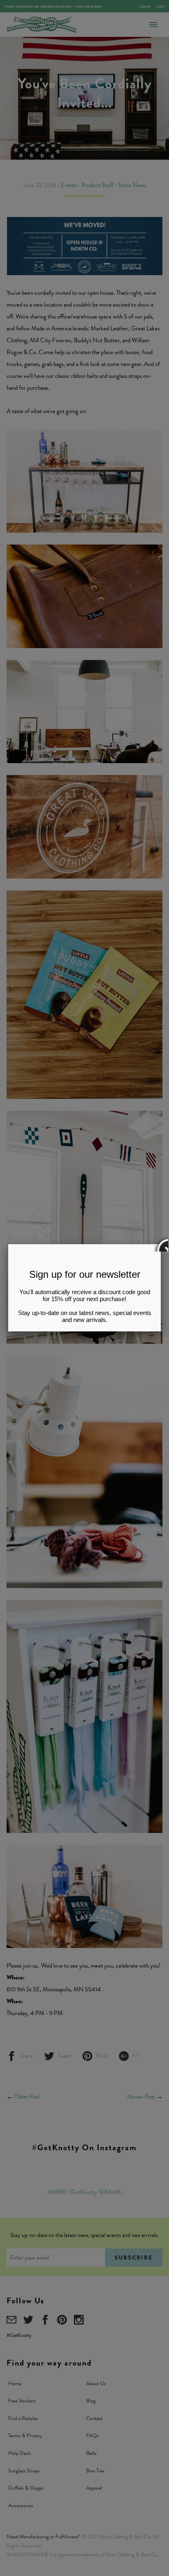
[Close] (161, 1244)
